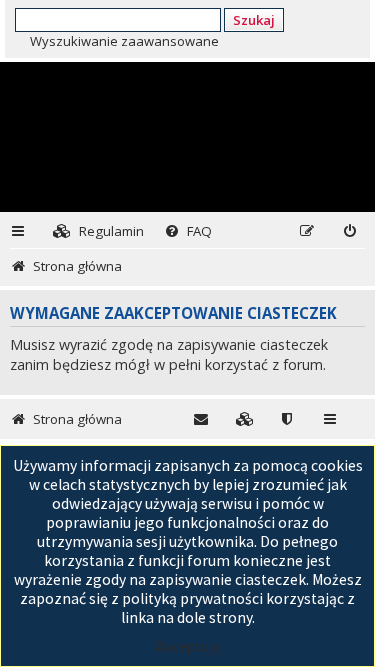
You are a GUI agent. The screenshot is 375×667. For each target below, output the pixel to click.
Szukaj (254, 20)
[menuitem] (98, 231)
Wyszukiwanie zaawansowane (124, 41)
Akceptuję (188, 646)
